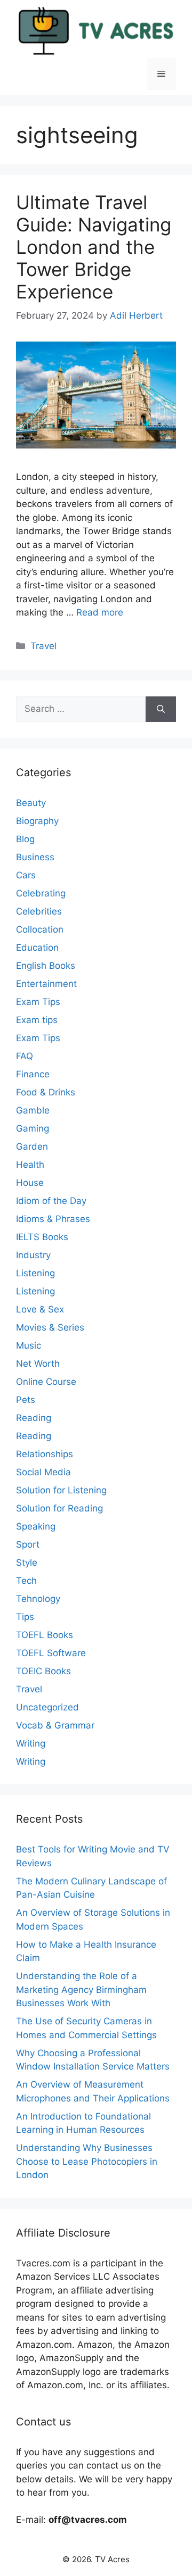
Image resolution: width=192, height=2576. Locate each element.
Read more (100, 612)
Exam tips (37, 1020)
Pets (26, 1400)
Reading (34, 1418)
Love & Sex (40, 1309)
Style (27, 1563)
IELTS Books (42, 1237)
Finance (33, 1074)
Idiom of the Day (51, 1201)
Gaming (33, 1128)
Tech (26, 1581)
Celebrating (41, 893)
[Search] (161, 709)
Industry (33, 1255)
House (30, 1183)
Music (29, 1345)
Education (37, 948)
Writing (31, 1743)
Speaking (36, 1526)
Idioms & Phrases (53, 1219)
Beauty (31, 803)
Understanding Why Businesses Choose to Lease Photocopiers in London (87, 2161)
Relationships (45, 1454)
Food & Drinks (46, 1092)
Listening (35, 1273)
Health (30, 1165)
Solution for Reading (59, 1508)
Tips (25, 1617)
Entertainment (46, 984)
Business (35, 857)
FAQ (25, 1056)
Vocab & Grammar (55, 1725)
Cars (26, 875)
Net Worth (38, 1364)
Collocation (40, 929)
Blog (25, 839)
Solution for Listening (61, 1490)
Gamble (33, 1110)
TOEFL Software (51, 1653)
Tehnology (38, 1599)
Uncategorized (47, 1707)
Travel (43, 646)
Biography (37, 821)
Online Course (46, 1382)
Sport (28, 1544)
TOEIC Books (43, 1671)
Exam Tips (38, 1002)
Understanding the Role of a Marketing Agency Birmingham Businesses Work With (81, 1989)
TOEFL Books (45, 1635)
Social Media (43, 1472)
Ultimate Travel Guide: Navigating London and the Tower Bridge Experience (94, 247)
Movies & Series (50, 1327)
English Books (46, 966)
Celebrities (39, 911)
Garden (32, 1146)
